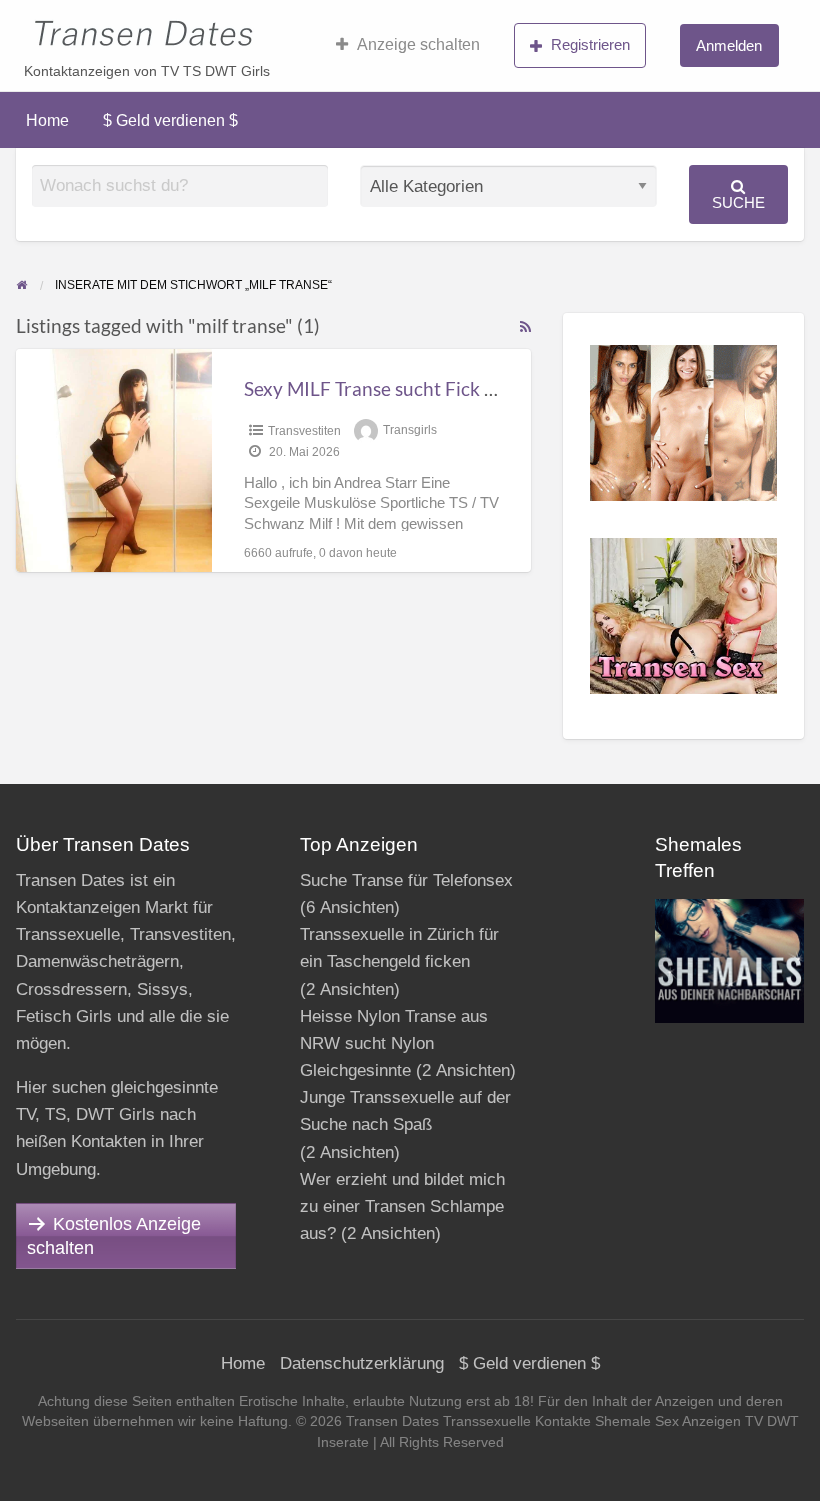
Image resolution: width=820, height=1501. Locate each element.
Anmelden (729, 45)
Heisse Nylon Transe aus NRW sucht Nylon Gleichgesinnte (394, 1043)
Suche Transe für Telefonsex (406, 880)
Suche (738, 202)
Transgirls (410, 431)
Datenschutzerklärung (362, 1363)
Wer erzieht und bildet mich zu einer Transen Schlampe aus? (402, 1206)
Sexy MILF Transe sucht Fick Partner (397, 388)
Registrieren (590, 44)
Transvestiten (304, 431)
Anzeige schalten (418, 44)
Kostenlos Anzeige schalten (114, 1236)
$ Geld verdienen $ (170, 120)
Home (47, 120)
